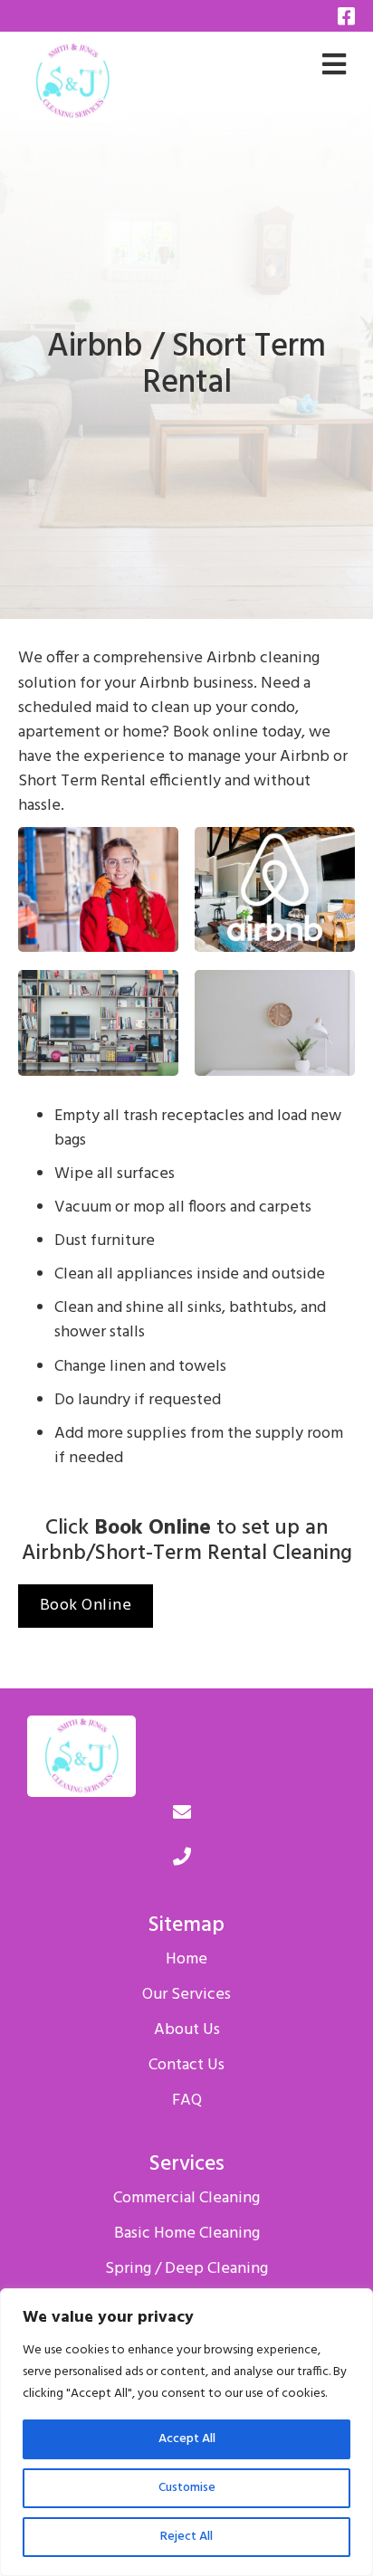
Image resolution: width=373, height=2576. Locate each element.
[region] (186, 2432)
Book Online (86, 1606)
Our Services (186, 1995)
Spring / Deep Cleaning (186, 2269)
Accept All (187, 2439)
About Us (187, 2030)
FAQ (187, 2101)
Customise (187, 2488)
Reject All (186, 2537)
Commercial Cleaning (186, 2199)
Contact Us (186, 2066)
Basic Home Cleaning (187, 2234)
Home (186, 1960)
